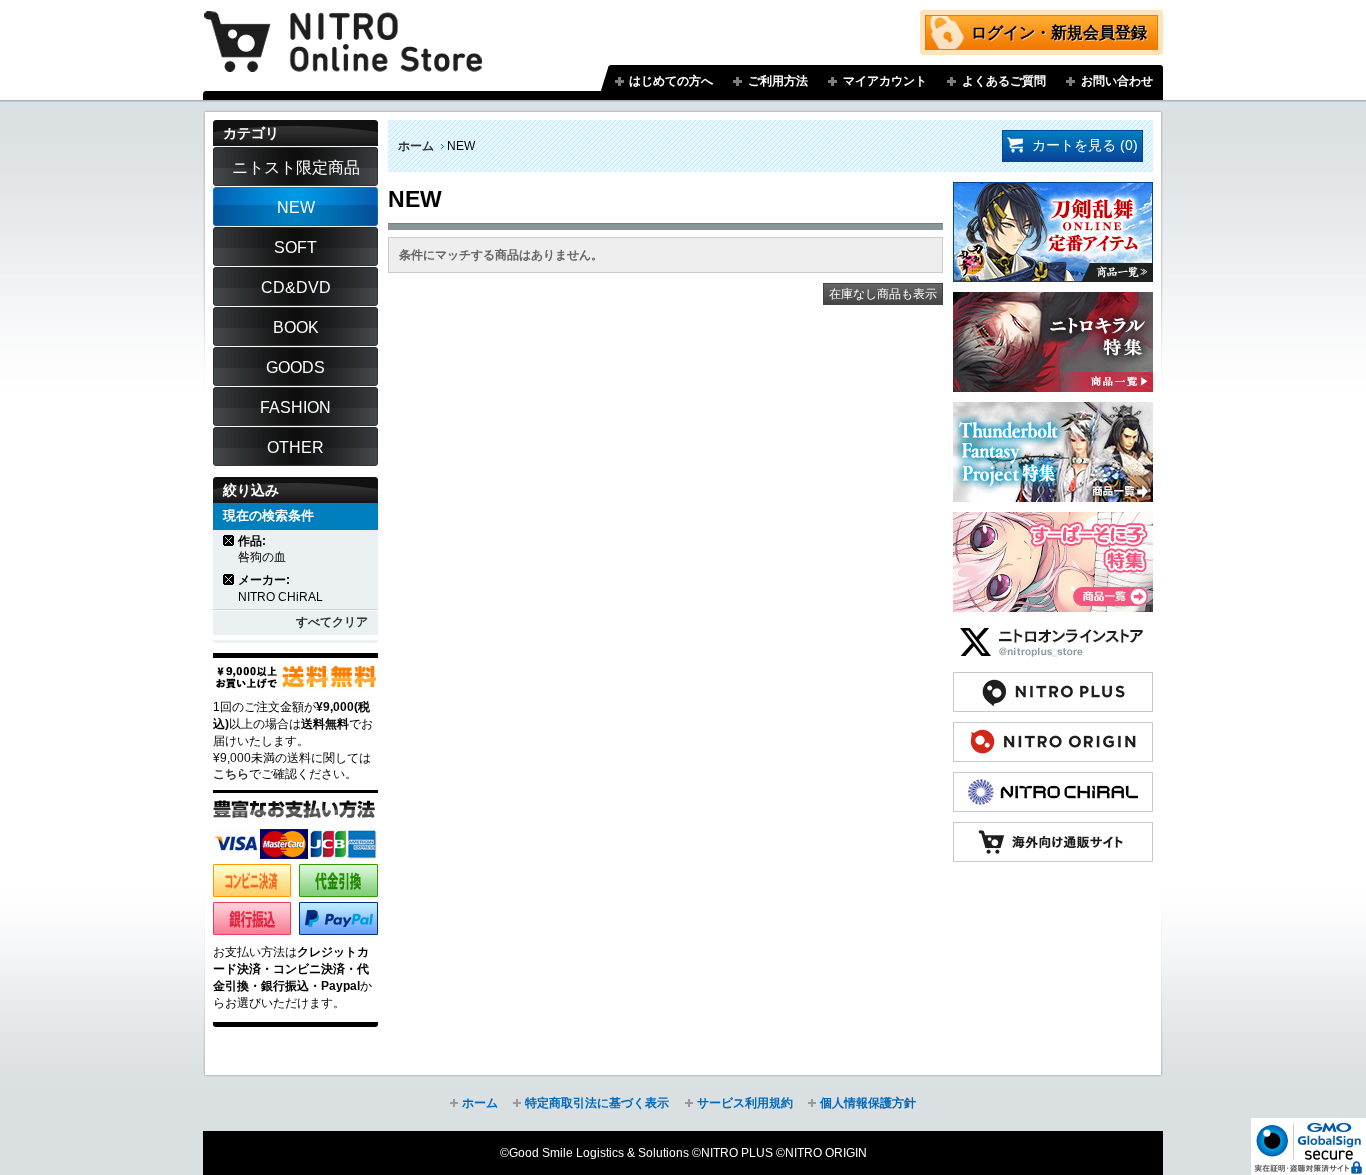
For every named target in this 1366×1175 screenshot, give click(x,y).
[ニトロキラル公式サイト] (1053, 782)
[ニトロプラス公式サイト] (1053, 682)
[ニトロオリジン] (1053, 732)
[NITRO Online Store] (1053, 832)
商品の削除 (229, 540)
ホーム (416, 146)
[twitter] (1053, 632)
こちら (231, 774)
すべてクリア (332, 622)
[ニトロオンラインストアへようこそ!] (343, 27)
